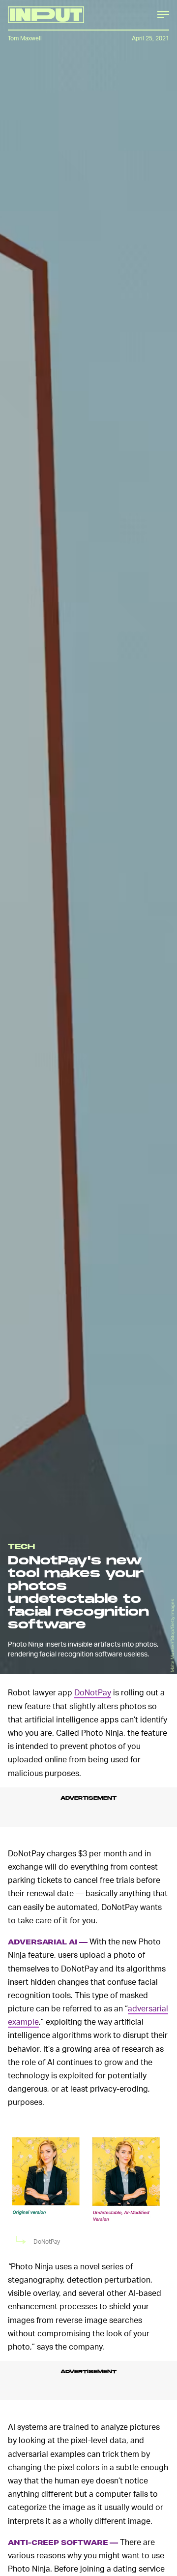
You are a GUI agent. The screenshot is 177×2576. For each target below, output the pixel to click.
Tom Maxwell (25, 38)
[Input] (46, 15)
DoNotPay (93, 1692)
